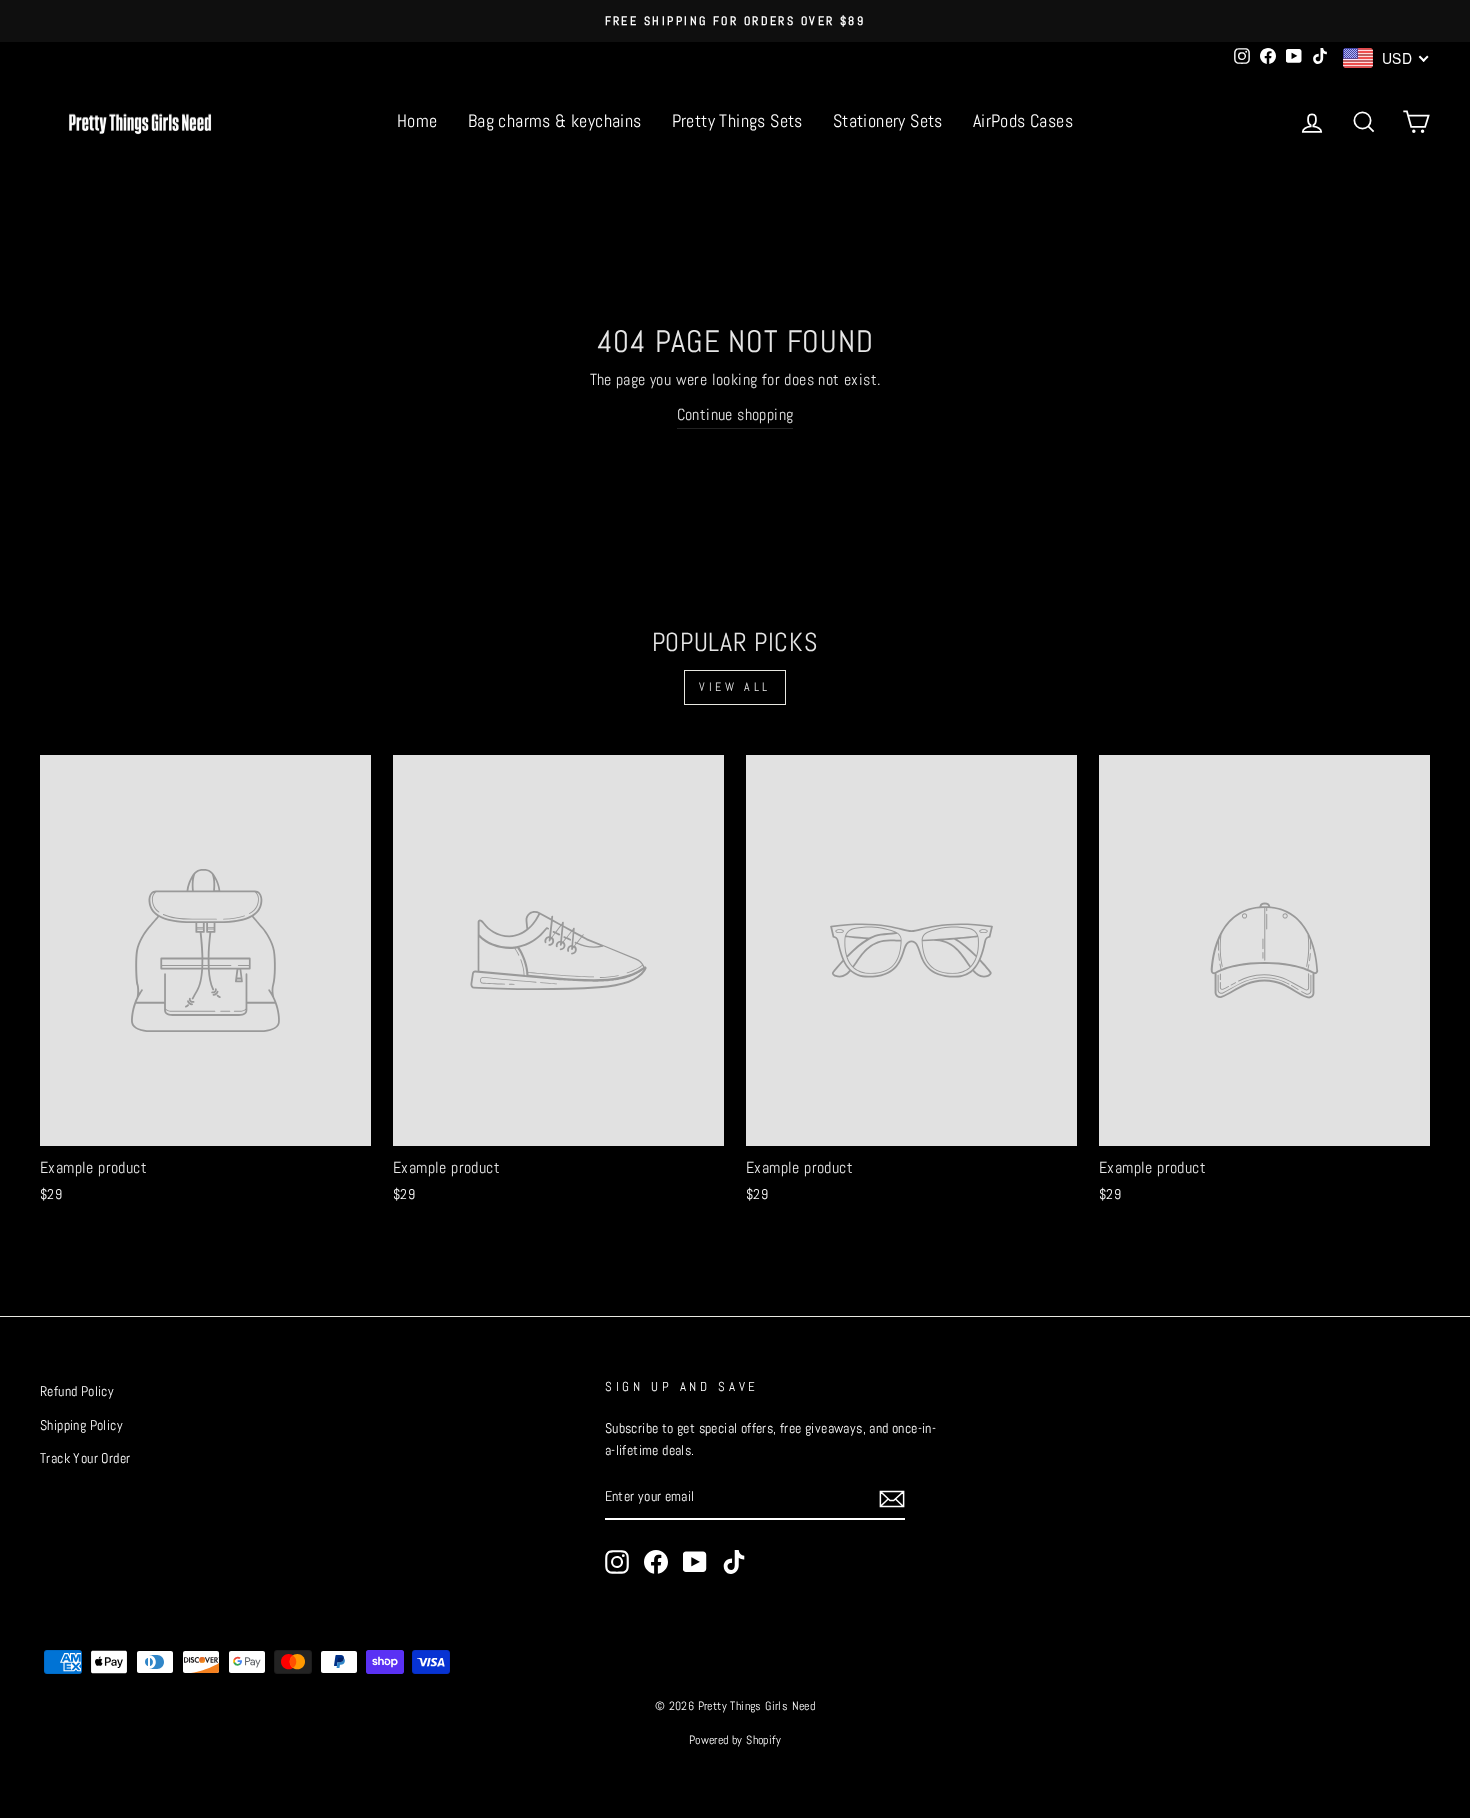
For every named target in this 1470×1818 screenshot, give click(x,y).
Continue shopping (735, 414)
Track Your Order (85, 1458)
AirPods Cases (1023, 120)
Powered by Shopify (735, 1740)
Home (417, 120)
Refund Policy (77, 1391)
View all (735, 687)
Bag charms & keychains (555, 120)
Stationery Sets (888, 120)
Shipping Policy (81, 1425)
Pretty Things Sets (737, 120)
